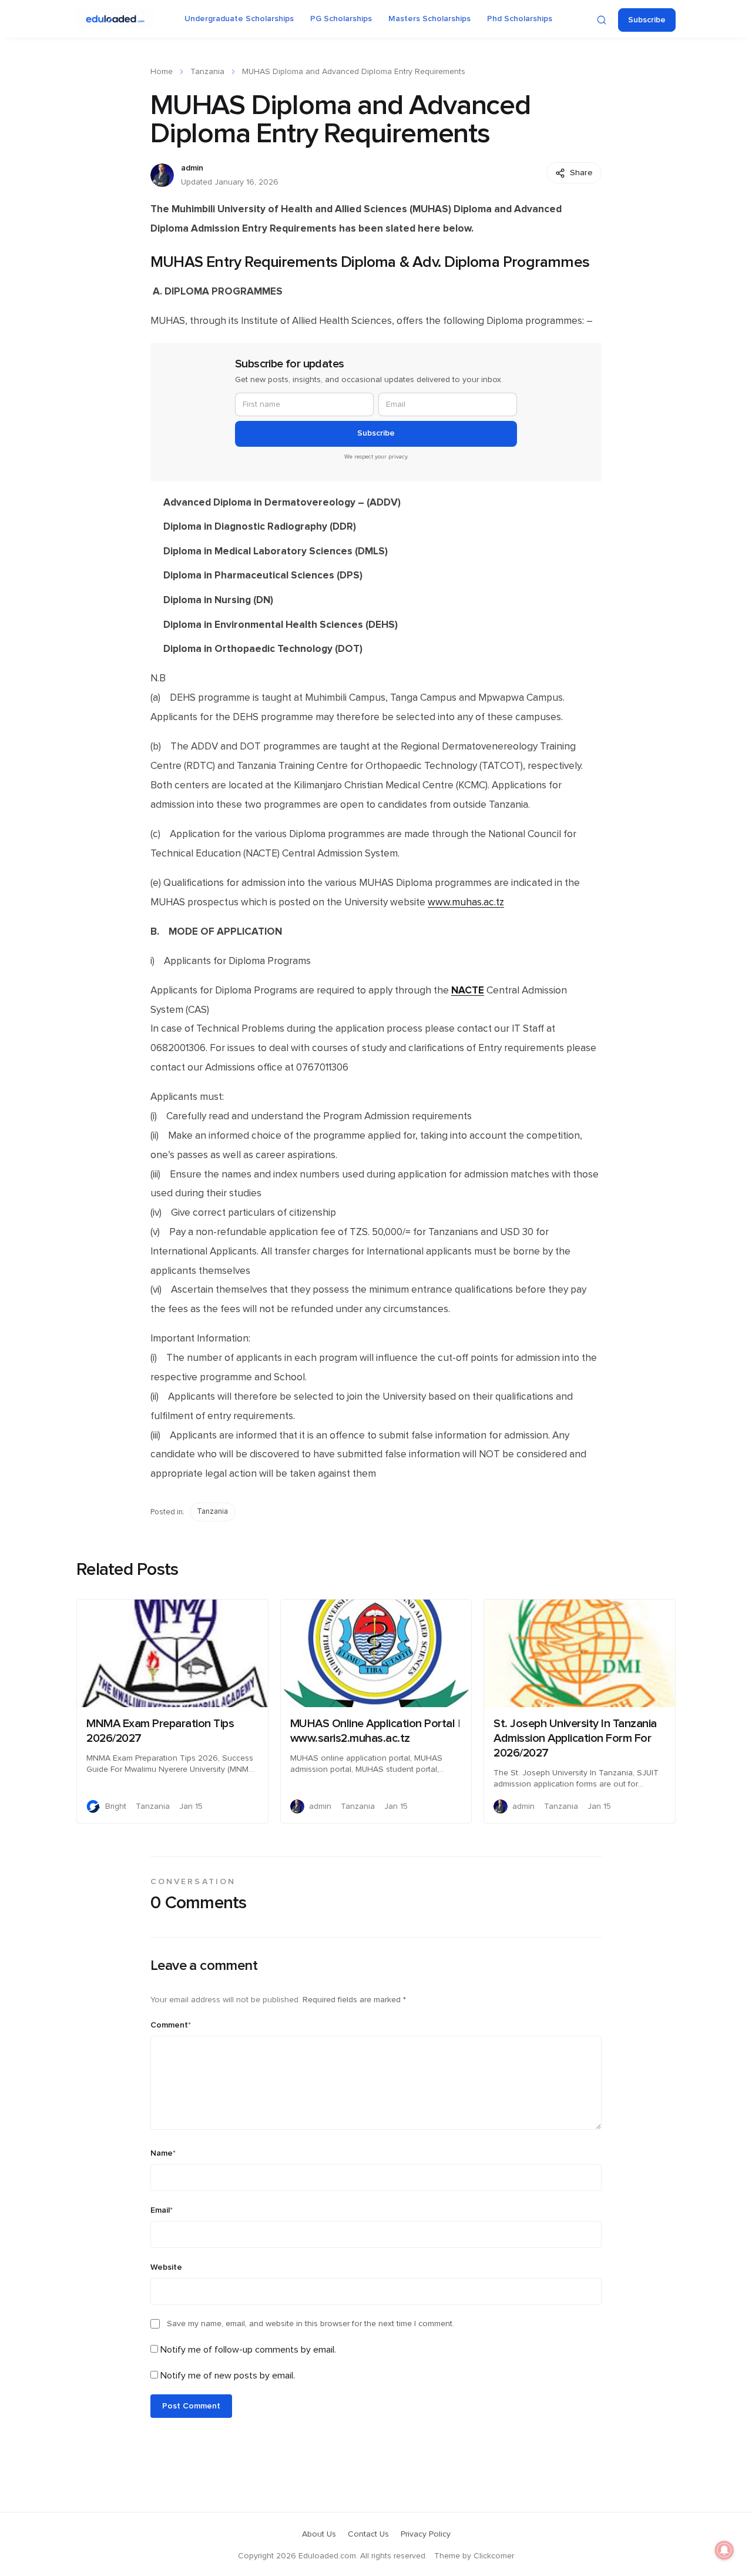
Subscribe (647, 20)
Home (162, 72)
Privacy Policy (426, 2534)
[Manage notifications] (724, 2550)
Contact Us (368, 2534)
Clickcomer (494, 2556)
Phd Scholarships (520, 19)
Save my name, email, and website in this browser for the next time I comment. (310, 2324)
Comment (171, 2025)
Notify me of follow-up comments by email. (248, 2350)
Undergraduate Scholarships (239, 19)
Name (163, 2153)
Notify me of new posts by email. (228, 2376)
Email (162, 2210)
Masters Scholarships (429, 19)
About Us (319, 2534)
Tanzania (207, 72)
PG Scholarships (341, 19)
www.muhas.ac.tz (466, 902)
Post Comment (191, 2406)
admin (192, 168)
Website (166, 2267)
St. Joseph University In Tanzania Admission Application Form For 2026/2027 (575, 1738)
